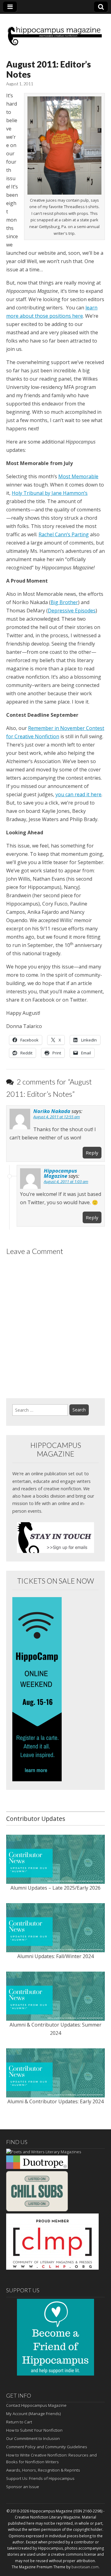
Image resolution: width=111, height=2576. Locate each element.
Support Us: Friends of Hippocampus (40, 2478)
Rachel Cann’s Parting (64, 534)
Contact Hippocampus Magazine (36, 2405)
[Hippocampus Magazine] (55, 32)
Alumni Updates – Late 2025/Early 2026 (55, 1888)
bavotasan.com (85, 2567)
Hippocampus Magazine (60, 1173)
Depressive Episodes (72, 611)
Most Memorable (78, 476)
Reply (92, 1153)
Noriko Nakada (52, 1111)
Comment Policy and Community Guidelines (47, 2447)
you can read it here (78, 794)
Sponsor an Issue (23, 2487)
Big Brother (64, 602)
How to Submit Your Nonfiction (34, 2430)
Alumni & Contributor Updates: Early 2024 (55, 2101)
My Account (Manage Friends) (33, 2414)
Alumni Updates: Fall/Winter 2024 (55, 1956)
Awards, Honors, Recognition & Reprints (43, 2470)
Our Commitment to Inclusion (33, 2438)
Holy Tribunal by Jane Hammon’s (50, 493)
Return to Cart (19, 2422)
